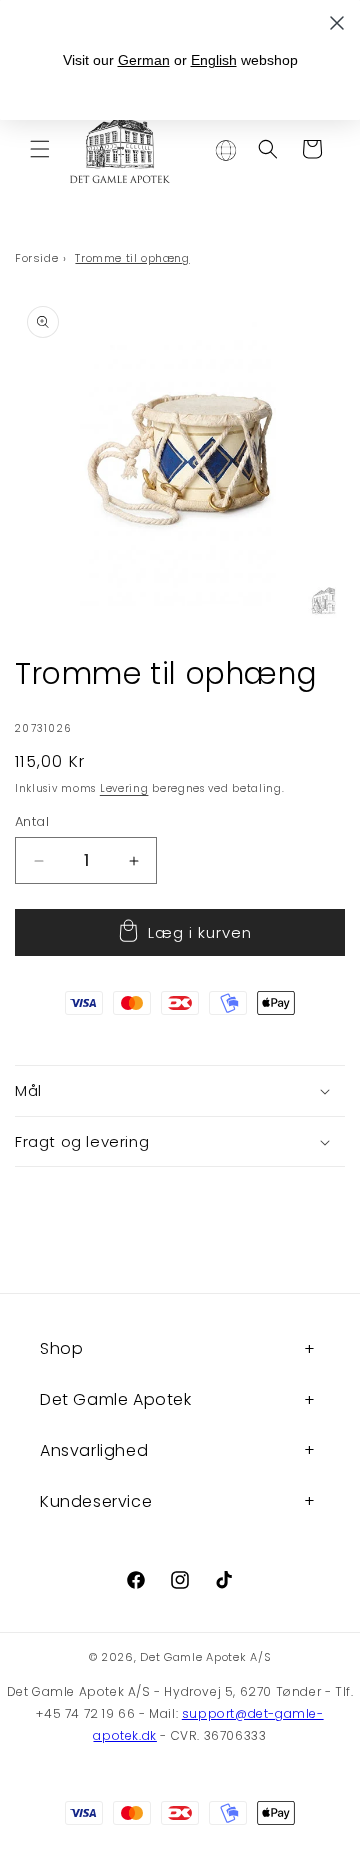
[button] (40, 149)
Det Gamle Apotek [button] (116, 1399)
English (214, 60)
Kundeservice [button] (96, 1501)
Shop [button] (61, 1348)
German (144, 60)
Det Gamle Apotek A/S (205, 1657)
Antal (32, 821)
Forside (36, 258)
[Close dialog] (337, 23)
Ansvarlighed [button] (94, 1450)
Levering (124, 788)
